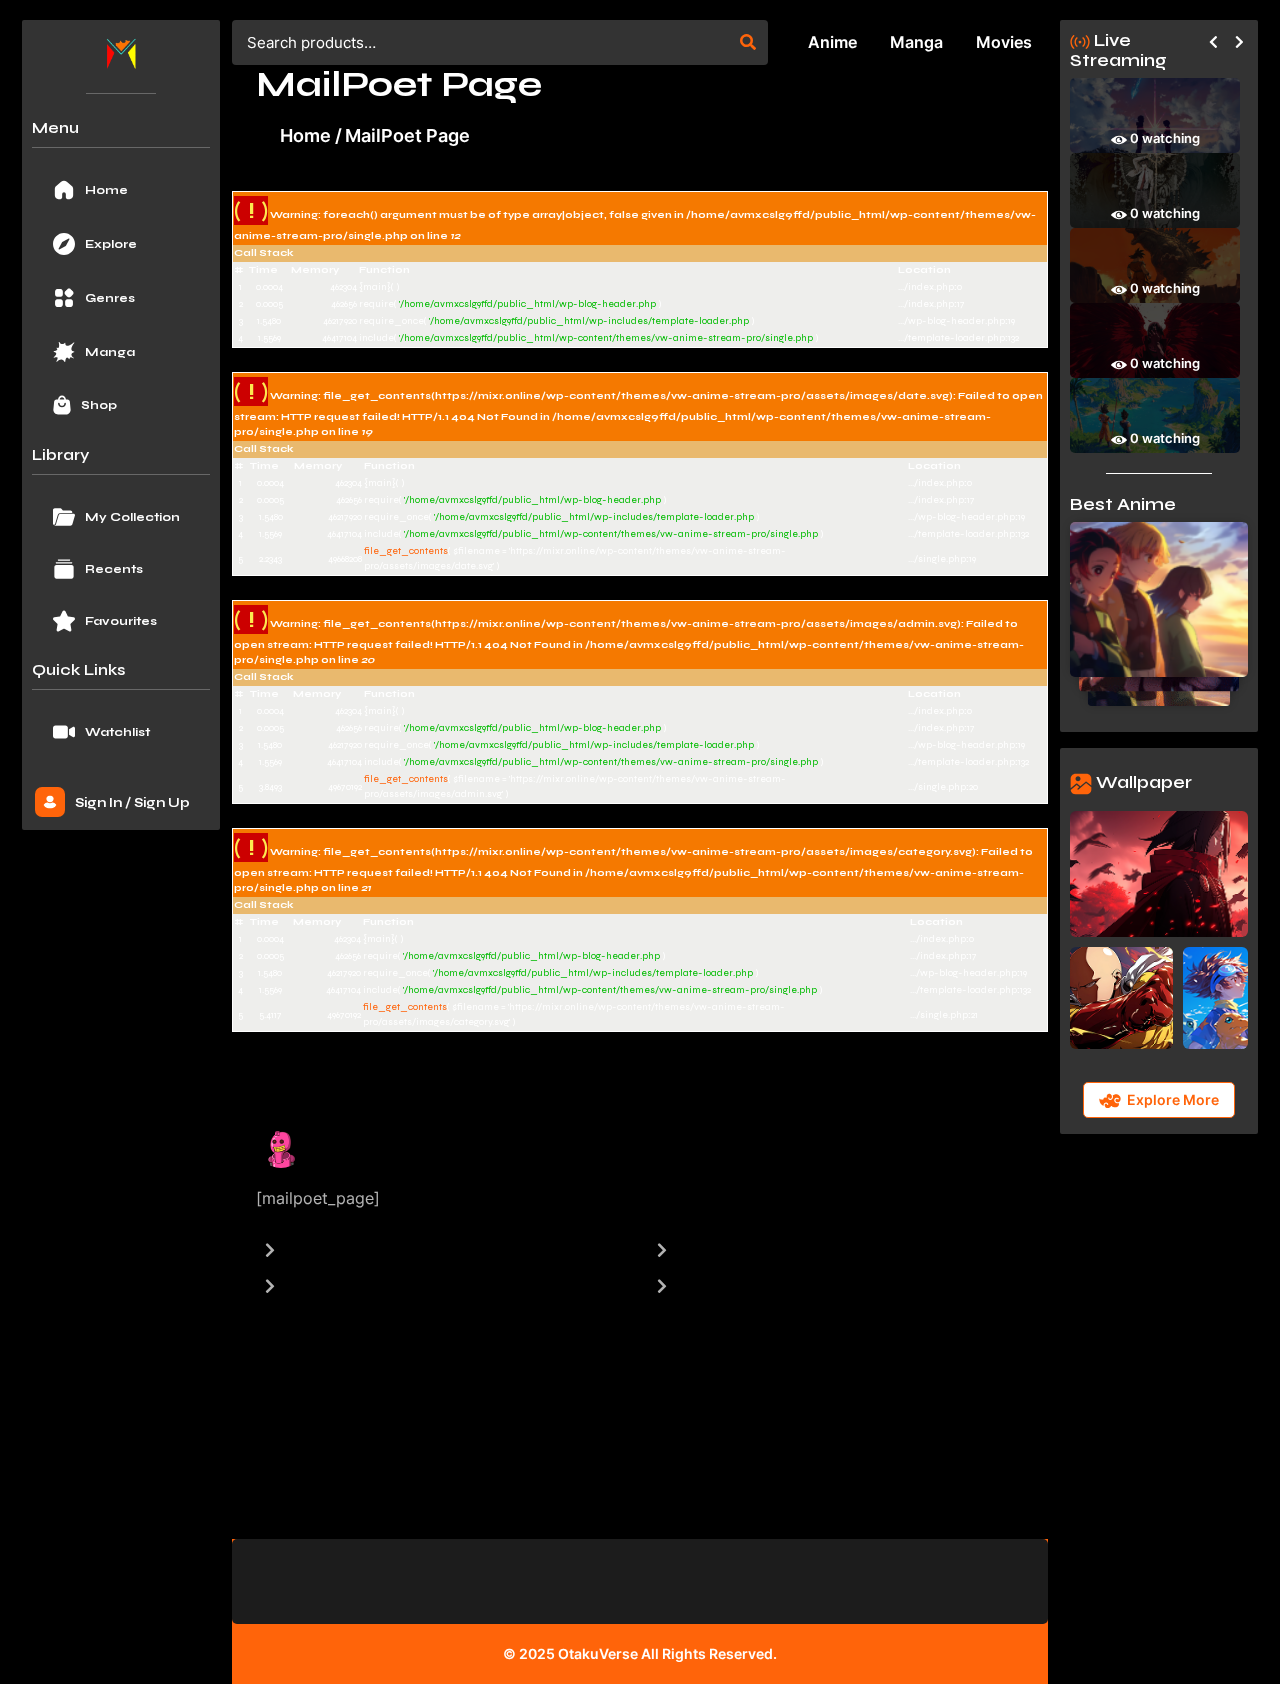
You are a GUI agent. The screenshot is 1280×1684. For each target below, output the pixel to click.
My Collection (132, 517)
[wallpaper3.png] (1215, 996)
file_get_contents (406, 551)
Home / (311, 135)
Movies (1004, 42)
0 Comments (683, 1143)
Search (748, 42)
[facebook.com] (951, 1168)
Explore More (1173, 1101)
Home (106, 190)
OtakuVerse (598, 1653)
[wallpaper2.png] (1121, 996)
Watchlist (117, 732)
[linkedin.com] (981, 1168)
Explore (111, 244)
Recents (114, 569)
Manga (110, 352)
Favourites (121, 621)
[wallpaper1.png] (1159, 872)
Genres (110, 298)
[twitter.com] (1011, 1168)
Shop (99, 405)
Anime (832, 42)
